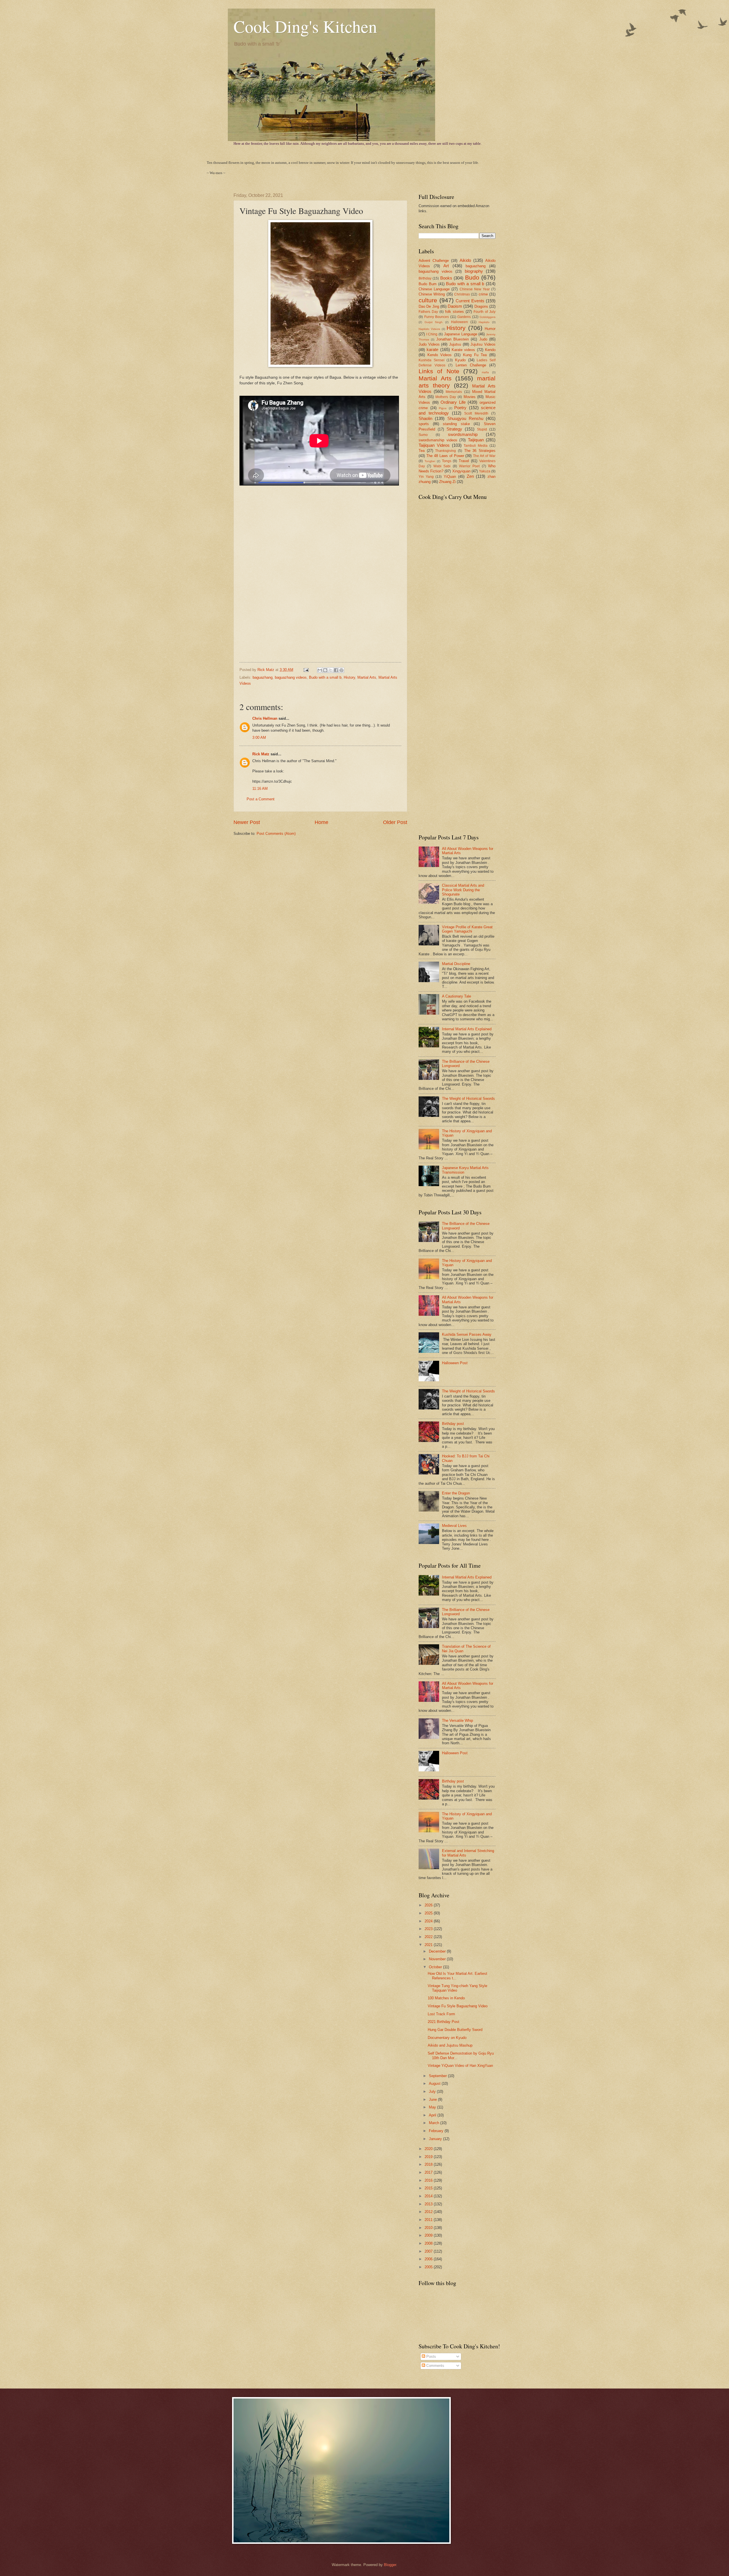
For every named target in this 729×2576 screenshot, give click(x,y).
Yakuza (485, 471)
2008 (429, 2243)
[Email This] (320, 670)
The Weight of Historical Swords (468, 1099)
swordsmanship (463, 434)
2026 (429, 1905)
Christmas (462, 294)
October (436, 1967)
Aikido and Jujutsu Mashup (450, 2045)
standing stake (456, 424)
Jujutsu (455, 344)
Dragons (481, 306)
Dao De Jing (429, 306)
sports (424, 424)
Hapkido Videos (429, 329)
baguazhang (263, 677)
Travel (464, 461)
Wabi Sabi (442, 466)
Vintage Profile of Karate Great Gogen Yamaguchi (467, 929)
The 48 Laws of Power (445, 456)
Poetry (460, 408)
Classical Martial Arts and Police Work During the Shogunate (463, 890)
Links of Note (439, 371)
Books (446, 278)
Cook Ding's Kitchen (305, 26)
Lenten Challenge (471, 365)
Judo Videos (429, 344)
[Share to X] (331, 670)
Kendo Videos (440, 355)
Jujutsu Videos (483, 344)
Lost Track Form (441, 2014)
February (437, 2131)
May (433, 2107)
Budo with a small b (325, 677)
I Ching (432, 334)
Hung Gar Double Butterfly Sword (455, 2030)
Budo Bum (428, 284)
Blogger (390, 2565)
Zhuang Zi (447, 482)
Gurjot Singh (434, 322)
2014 (429, 2196)
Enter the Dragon (456, 1493)
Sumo (423, 435)
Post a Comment (261, 799)
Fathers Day (428, 312)
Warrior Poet (469, 466)
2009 (429, 2235)
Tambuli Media (476, 446)
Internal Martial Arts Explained (467, 1029)
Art (446, 266)
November (438, 1959)
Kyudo (460, 360)
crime (483, 294)
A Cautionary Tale (456, 996)
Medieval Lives (454, 1526)
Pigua (443, 408)
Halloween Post (455, 1363)
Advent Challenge (434, 261)
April (433, 2115)
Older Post (395, 822)
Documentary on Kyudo (447, 2038)
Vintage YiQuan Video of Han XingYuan (460, 2066)
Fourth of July (485, 312)
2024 (429, 1921)
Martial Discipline (456, 964)
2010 (429, 2228)
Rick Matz (266, 670)
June (433, 2099)
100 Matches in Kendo (446, 1998)
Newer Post (247, 822)
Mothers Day (446, 397)
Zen (470, 476)
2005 (429, 2267)
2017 (429, 2172)
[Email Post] (306, 670)
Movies (470, 397)
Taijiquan (476, 440)
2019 (429, 2157)
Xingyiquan (461, 471)
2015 (429, 2188)
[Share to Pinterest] (341, 670)
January (436, 2139)
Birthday (425, 278)
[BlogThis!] (325, 670)
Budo (472, 277)
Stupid (482, 429)
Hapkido (484, 322)
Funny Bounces (437, 317)
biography (474, 271)
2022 (429, 1937)
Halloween (459, 322)
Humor (490, 329)
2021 (429, 1945)
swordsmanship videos (438, 440)
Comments (435, 2366)
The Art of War (484, 456)
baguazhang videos (291, 677)
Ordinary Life (453, 402)
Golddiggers (488, 317)
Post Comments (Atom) (276, 834)
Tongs (447, 461)
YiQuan (450, 477)
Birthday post (453, 1424)
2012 (429, 2212)
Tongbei (430, 461)
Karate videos (463, 350)
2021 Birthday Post (444, 2022)
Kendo (490, 350)
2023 (429, 1929)
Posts (431, 2356)
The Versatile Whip (457, 1721)
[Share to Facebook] (336, 670)
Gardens (464, 317)
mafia (485, 372)
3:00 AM (259, 738)
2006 (429, 2259)
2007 (429, 2251)
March (435, 2123)
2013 (429, 2204)
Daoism (455, 306)
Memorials (454, 392)
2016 (429, 2180)
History (349, 677)
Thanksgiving (446, 451)
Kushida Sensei (432, 360)
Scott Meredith (476, 413)
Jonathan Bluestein (452, 339)
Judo (483, 339)
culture (428, 300)
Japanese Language (461, 334)
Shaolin (425, 418)
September (438, 2076)
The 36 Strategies (480, 451)
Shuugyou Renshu (465, 418)
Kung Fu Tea (475, 355)
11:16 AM (260, 789)
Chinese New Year (475, 289)
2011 (429, 2220)
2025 (429, 1913)
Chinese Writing (432, 294)
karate (432, 349)
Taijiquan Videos (434, 445)
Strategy (454, 429)
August (435, 2084)
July (433, 2091)
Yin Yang (426, 477)
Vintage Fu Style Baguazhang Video (458, 2006)
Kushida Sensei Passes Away (467, 1334)
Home (322, 822)
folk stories (454, 312)
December (438, 1951)
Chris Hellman (265, 718)
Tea (422, 451)
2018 (429, 2164)
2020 (429, 2149)
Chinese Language (434, 289)
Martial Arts (367, 677)
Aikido (465, 260)
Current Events (470, 301)
